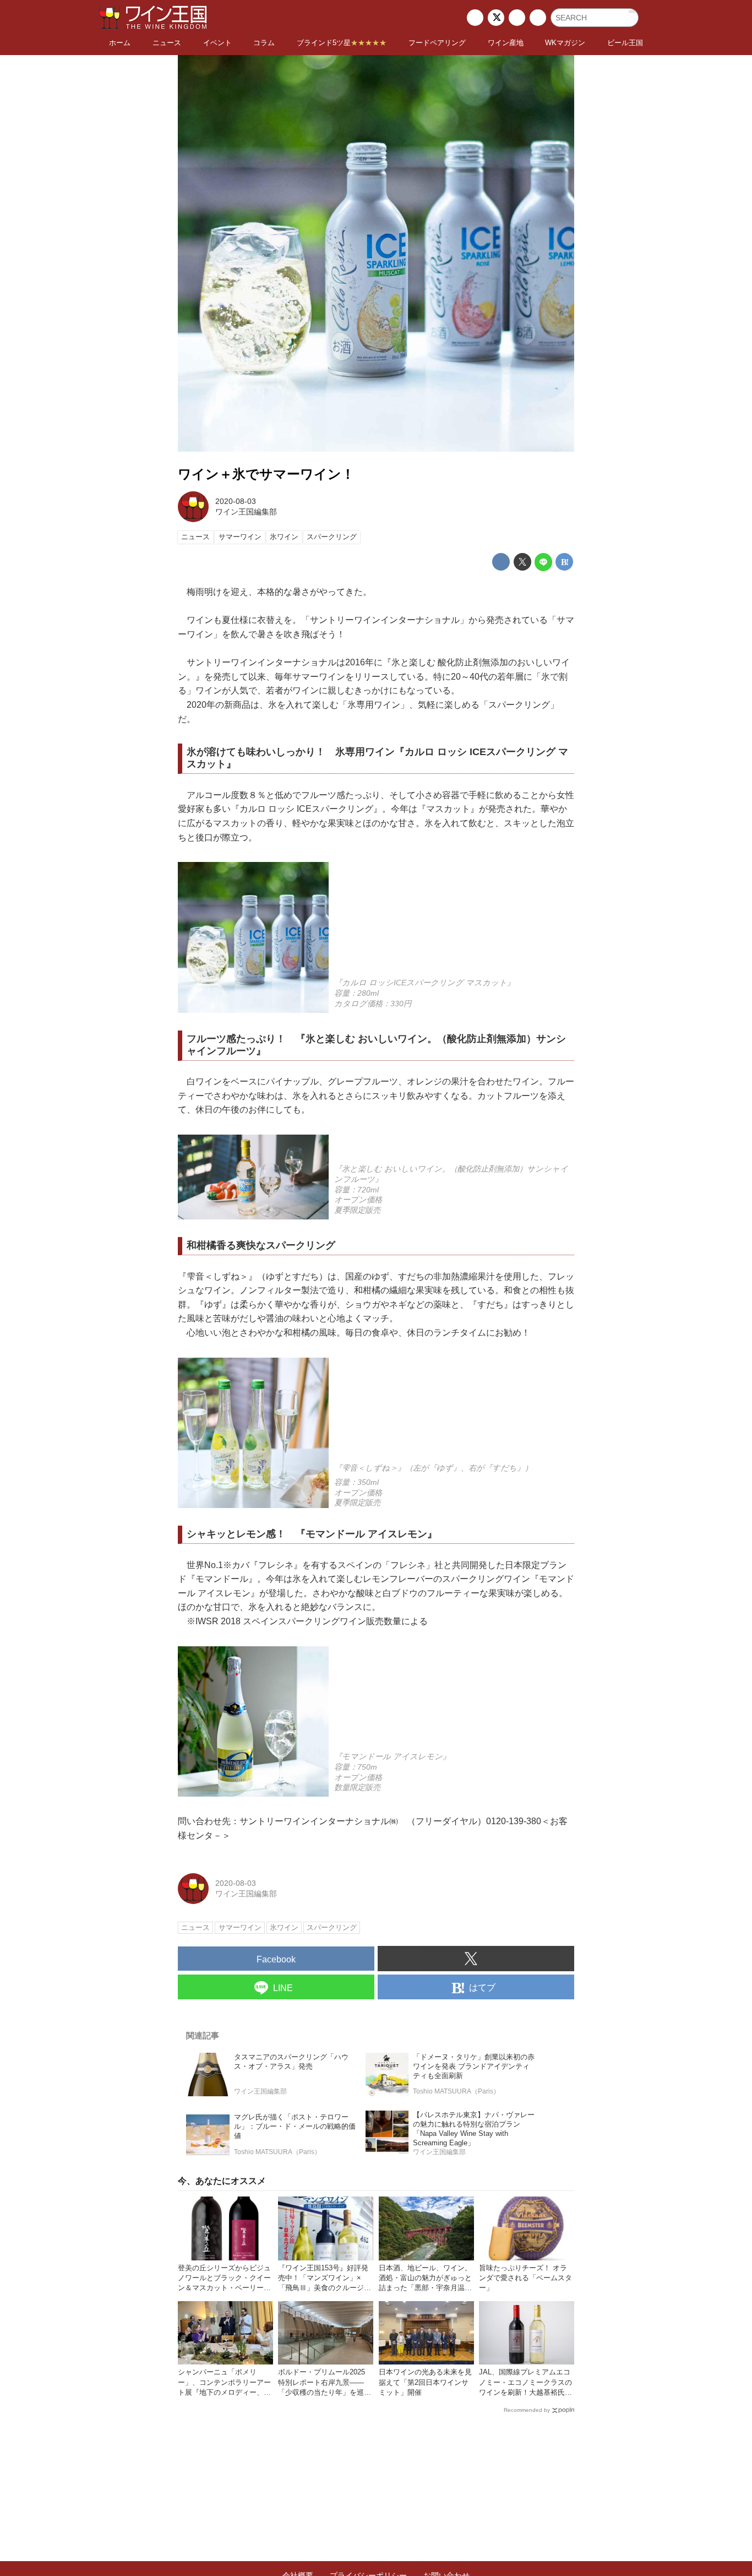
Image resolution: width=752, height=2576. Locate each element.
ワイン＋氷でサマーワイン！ (266, 474)
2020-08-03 (236, 501)
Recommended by (527, 2410)
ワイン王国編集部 (246, 512)
